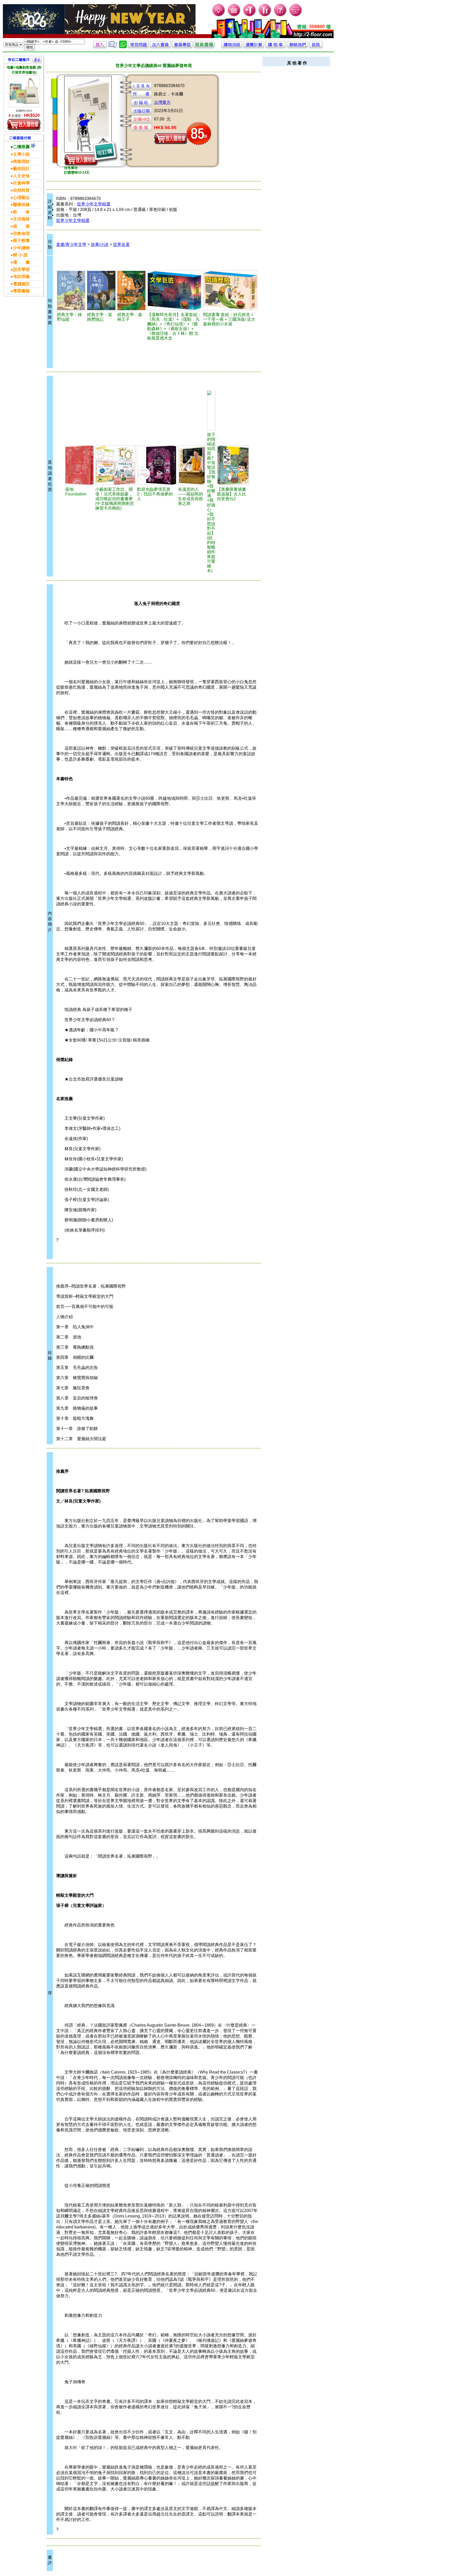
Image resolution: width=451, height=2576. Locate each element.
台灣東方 (162, 102)
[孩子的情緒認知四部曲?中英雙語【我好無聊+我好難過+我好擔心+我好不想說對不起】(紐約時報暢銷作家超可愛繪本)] (211, 410)
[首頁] (296, 16)
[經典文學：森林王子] (132, 290)
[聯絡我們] (298, 47)
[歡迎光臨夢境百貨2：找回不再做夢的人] (157, 465)
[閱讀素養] (230, 290)
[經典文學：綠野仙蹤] (71, 290)
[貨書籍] (204, 47)
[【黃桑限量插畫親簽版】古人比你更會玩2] (233, 465)
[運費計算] (254, 47)
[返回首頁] (316, 47)
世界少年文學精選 (94, 204)
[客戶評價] (113, 47)
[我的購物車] (234, 16)
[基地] (79, 465)
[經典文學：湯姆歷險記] (101, 290)
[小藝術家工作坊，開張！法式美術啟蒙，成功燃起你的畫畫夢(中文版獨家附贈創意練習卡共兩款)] (115, 465)
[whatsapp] (123, 47)
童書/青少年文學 (71, 244)
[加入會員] (250, 16)
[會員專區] (182, 47)
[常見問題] (280, 16)
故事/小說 (100, 244)
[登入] (100, 47)
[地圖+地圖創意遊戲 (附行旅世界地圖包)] (24, 91)
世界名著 (121, 244)
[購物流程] (232, 47)
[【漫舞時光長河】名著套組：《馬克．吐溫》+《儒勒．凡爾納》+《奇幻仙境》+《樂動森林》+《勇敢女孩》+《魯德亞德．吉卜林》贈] (174, 290)
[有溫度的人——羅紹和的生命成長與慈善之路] (192, 465)
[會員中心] (265, 16)
